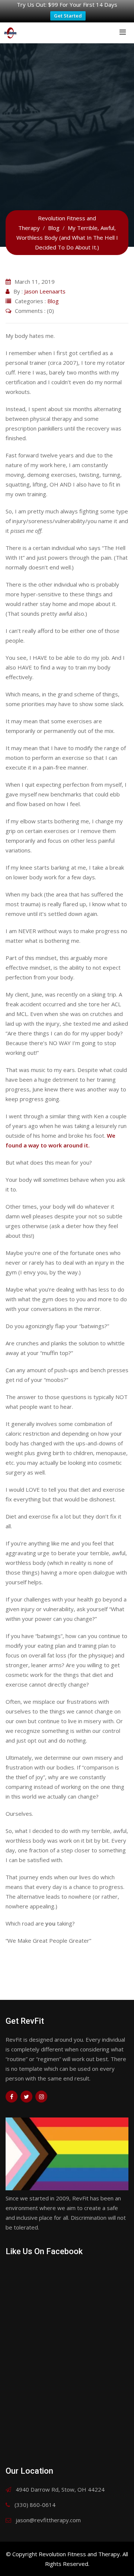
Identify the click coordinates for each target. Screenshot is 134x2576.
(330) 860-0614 (35, 2505)
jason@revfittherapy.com (48, 2520)
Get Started (68, 16)
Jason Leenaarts (45, 291)
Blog (53, 301)
